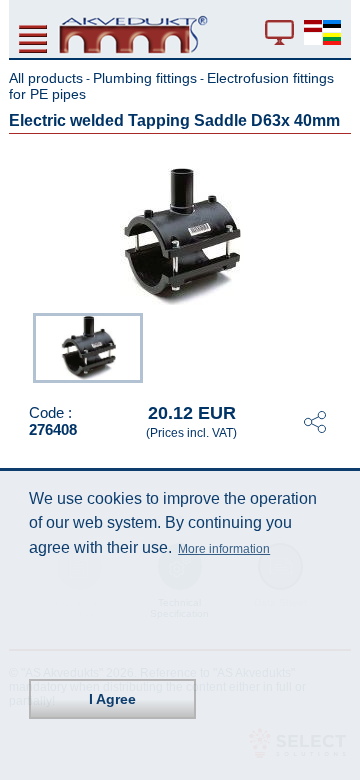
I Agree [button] (112, 699)
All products (46, 78)
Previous (23, 346)
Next (337, 346)
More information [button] (224, 549)
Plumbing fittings (145, 78)
